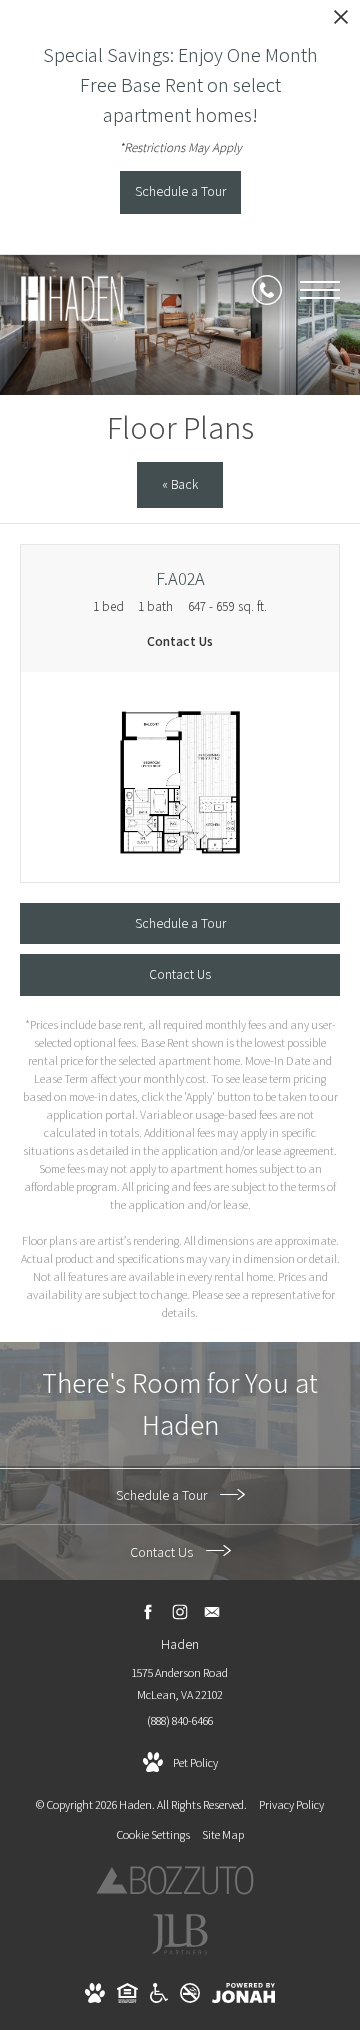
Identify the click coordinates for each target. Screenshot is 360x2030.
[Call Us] (267, 290)
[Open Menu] (320, 290)
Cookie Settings (153, 1834)
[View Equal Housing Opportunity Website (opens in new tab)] (127, 1998)
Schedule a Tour (163, 1495)
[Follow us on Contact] (212, 1612)
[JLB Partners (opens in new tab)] (180, 1952)
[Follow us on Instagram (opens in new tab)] (180, 1612)
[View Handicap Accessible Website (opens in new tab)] (159, 1998)
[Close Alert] (341, 22)
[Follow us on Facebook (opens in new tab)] (148, 1612)
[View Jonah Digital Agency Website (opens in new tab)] (243, 1996)
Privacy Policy (291, 1804)
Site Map (223, 1834)
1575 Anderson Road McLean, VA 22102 (180, 1683)
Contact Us (163, 1552)
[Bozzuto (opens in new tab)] (175, 1890)
